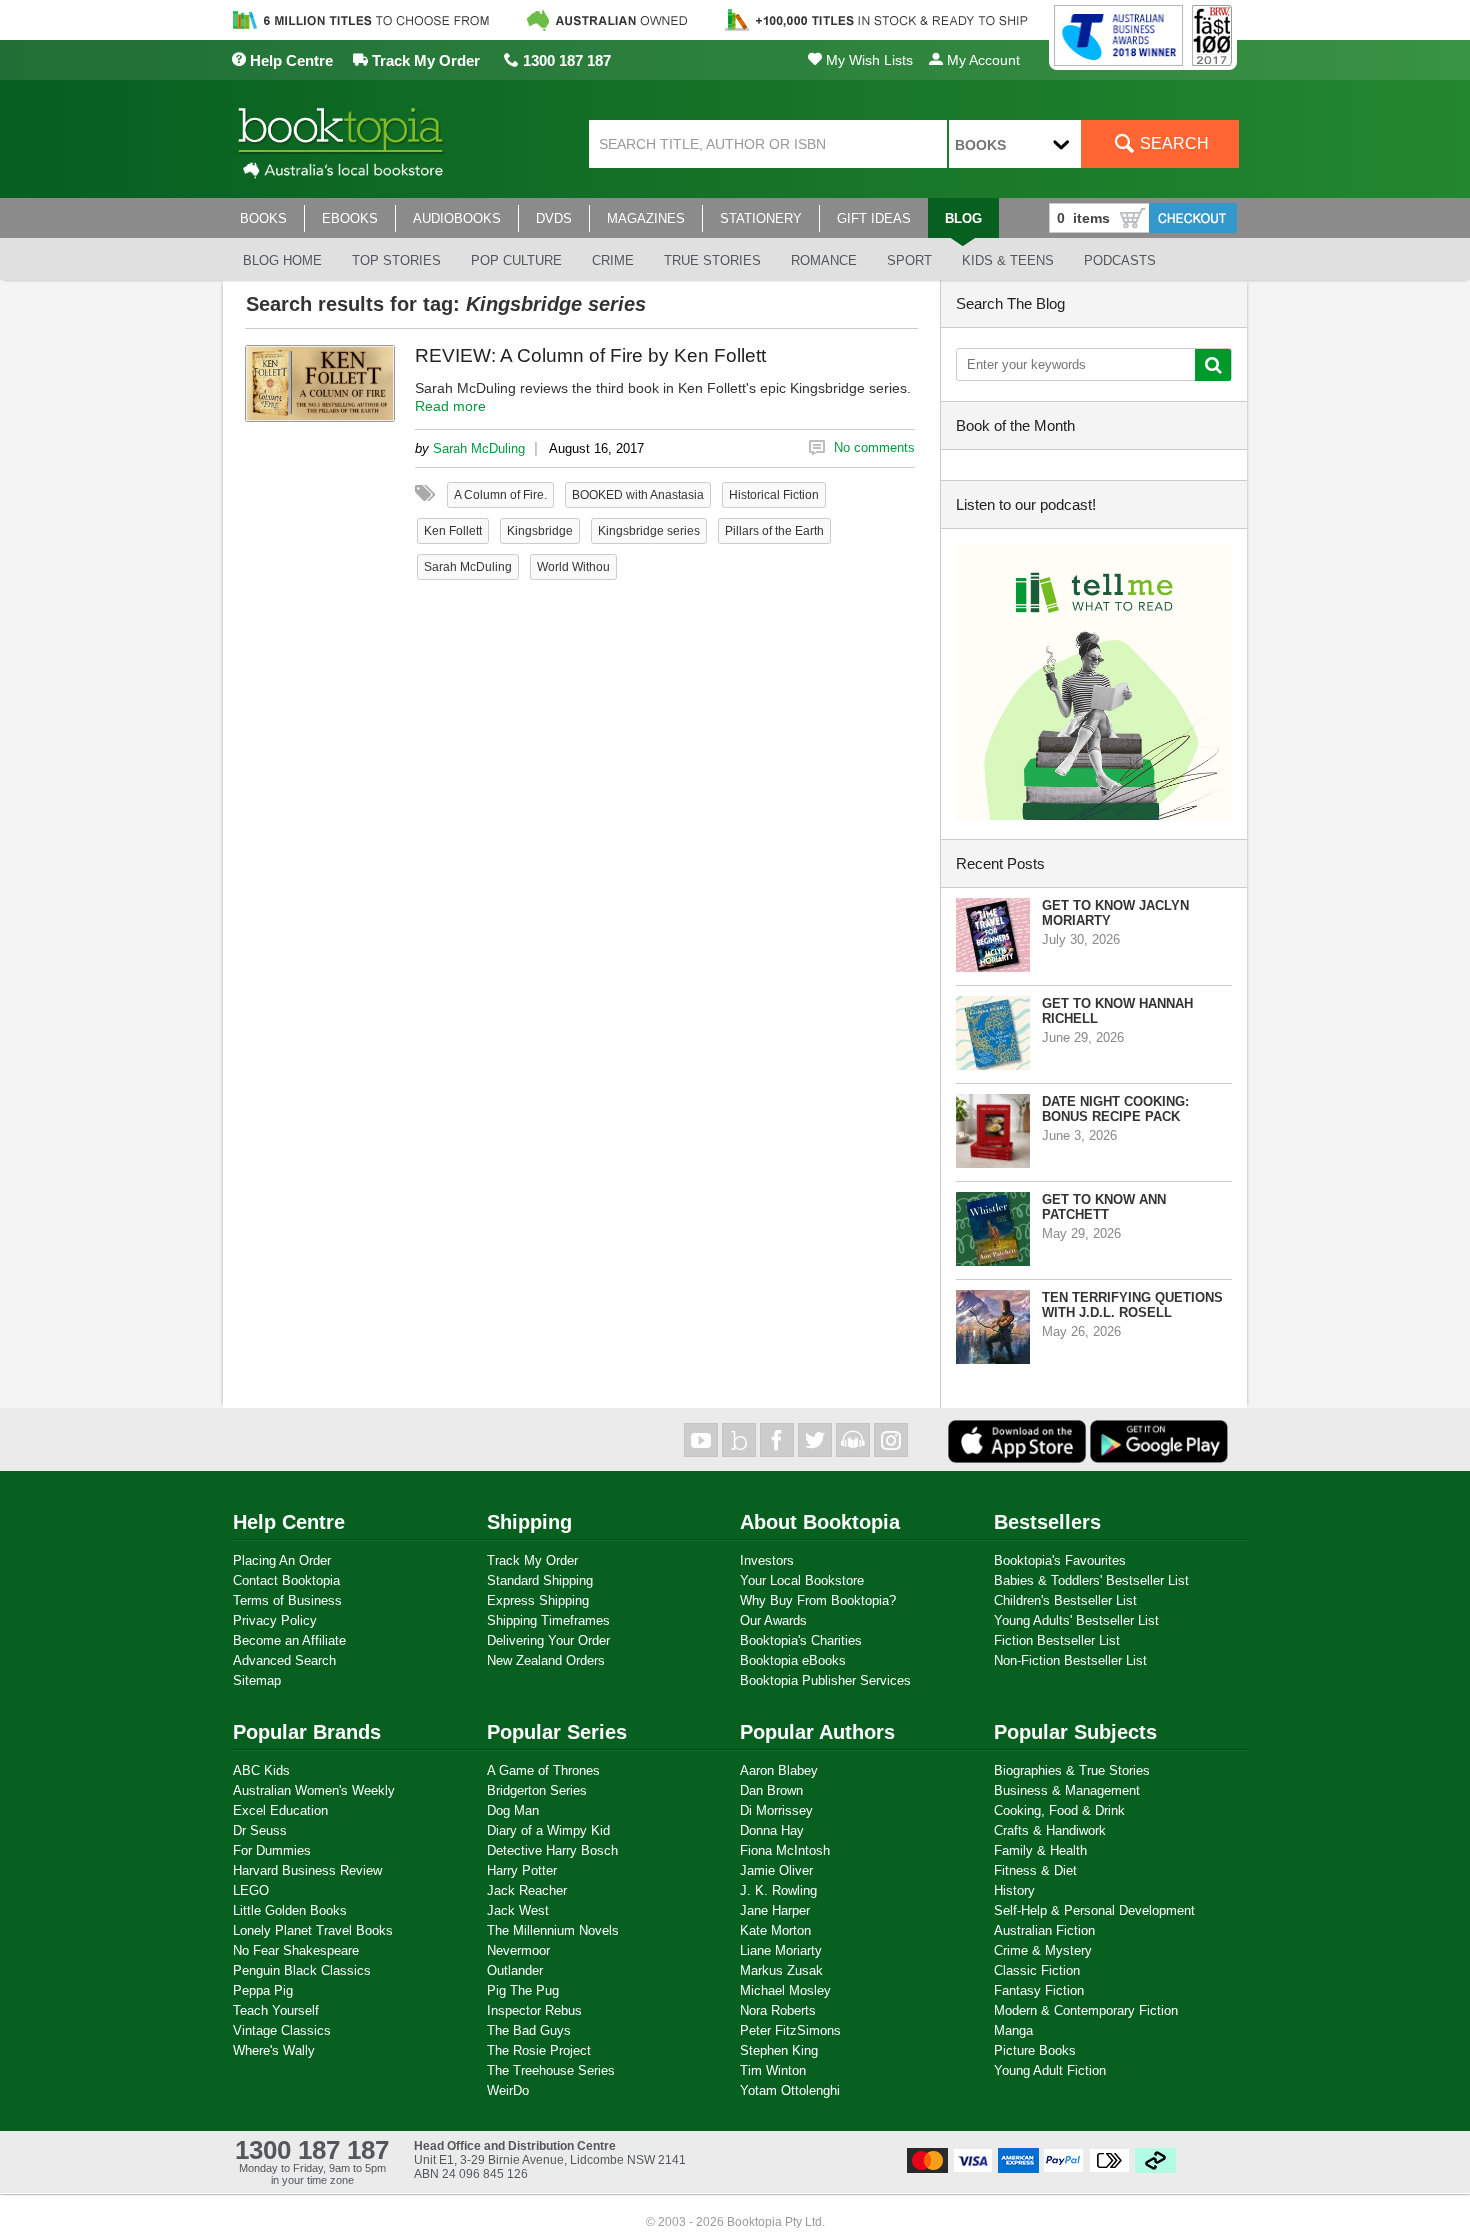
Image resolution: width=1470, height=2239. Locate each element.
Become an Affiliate (289, 1640)
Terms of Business (287, 1600)
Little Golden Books (290, 1910)
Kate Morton (775, 1930)
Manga (1013, 2030)
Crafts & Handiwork (1050, 1830)
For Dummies (272, 1850)
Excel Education (280, 1810)
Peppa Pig (263, 1990)
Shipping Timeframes (548, 1620)
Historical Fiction (774, 495)
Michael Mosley (785, 1990)
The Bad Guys (529, 2030)
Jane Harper (775, 1910)
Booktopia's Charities (801, 1640)
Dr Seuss (260, 1830)
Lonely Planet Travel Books (313, 1930)
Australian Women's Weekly (314, 1790)
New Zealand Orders (546, 1660)
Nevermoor (518, 1950)
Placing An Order (282, 1560)
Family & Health (1040, 1850)
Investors (767, 1560)
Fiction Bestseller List (1057, 1640)
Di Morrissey (776, 1810)
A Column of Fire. (500, 495)
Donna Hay (772, 1830)
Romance (824, 260)
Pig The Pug (523, 1990)
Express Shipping (538, 1600)
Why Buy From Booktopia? (818, 1600)
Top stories (396, 260)
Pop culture (516, 260)
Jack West (518, 1910)
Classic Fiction (1037, 1970)
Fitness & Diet (1035, 1870)
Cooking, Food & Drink (1059, 1810)
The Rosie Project (539, 2050)
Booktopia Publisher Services (825, 1680)
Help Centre (289, 60)
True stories (712, 260)
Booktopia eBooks (793, 1660)
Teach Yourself (276, 2010)
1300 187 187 (565, 60)
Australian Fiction (1044, 1930)
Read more (450, 406)
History (1014, 1890)
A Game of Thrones (543, 1770)
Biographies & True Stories (1072, 1770)
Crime (613, 260)
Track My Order (424, 60)
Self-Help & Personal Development (1094, 1910)
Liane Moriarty (781, 1950)
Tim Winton (773, 2070)
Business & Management (1067, 1790)
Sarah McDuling (479, 448)
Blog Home (282, 260)
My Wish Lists (867, 60)
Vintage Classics (282, 2030)
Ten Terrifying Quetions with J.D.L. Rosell (1132, 1305)
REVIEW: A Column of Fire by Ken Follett (590, 355)
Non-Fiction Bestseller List (1070, 1660)
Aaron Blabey (779, 1770)
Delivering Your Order (548, 1640)
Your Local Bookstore (802, 1580)
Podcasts (1120, 260)
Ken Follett (453, 531)
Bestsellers (1047, 1522)
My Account (981, 60)
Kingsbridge (540, 531)
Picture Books (1035, 2050)
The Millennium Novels (553, 1930)
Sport (909, 260)
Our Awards (773, 1620)
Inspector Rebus (534, 2010)
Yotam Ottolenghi (790, 2090)
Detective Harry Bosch (552, 1850)
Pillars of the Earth (774, 531)
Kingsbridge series (649, 531)
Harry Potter (522, 1870)
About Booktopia (820, 1522)
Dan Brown (771, 1790)
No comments (874, 447)
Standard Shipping (540, 1580)
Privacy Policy (275, 1620)
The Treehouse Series (551, 2070)
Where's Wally (274, 2050)
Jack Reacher (527, 1890)
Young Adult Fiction (1050, 2070)
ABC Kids (261, 1770)
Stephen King (779, 2050)
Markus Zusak (781, 1970)
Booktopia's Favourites (1060, 1560)
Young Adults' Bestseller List (1076, 1620)
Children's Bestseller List (1065, 1600)
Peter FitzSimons (790, 2030)
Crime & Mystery (1043, 1950)
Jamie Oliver (776, 1870)
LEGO (251, 1890)
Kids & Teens (1008, 260)
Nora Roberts (778, 2010)
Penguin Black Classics (302, 1970)
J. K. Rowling (778, 1890)
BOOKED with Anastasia (638, 495)
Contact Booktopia (286, 1580)
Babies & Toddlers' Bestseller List (1091, 1580)
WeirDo (508, 2090)
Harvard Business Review (307, 1870)
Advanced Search (284, 1660)
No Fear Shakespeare (296, 1950)
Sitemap (257, 1680)
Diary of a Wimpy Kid (548, 1830)
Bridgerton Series (537, 1790)
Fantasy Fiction (1039, 1990)
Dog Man (513, 1810)
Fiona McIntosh (785, 1850)
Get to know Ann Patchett (1104, 1207)
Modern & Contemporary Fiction (1086, 2010)
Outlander (515, 1970)
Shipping (529, 1522)
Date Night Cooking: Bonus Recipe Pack (1115, 1109)
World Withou (573, 567)
